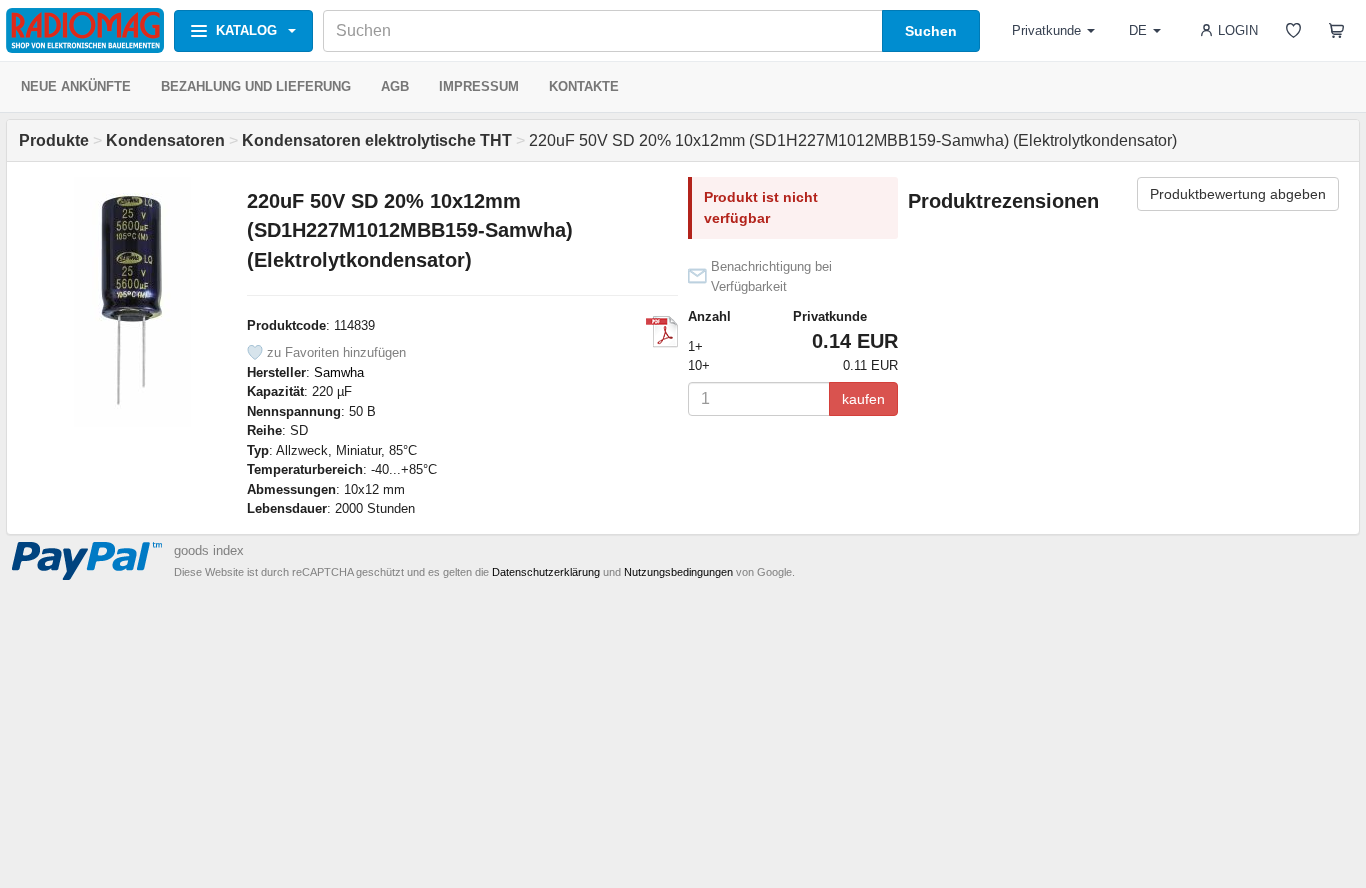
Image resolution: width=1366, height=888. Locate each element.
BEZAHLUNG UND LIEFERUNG (256, 86)
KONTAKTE (584, 86)
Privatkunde (1046, 30)
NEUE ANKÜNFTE (76, 86)
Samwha (339, 372)
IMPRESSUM (479, 86)
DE (1138, 30)
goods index (209, 550)
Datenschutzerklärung (546, 572)
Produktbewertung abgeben (1238, 194)
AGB (395, 86)
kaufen (863, 399)
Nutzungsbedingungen (678, 572)
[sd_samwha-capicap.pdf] (662, 332)
